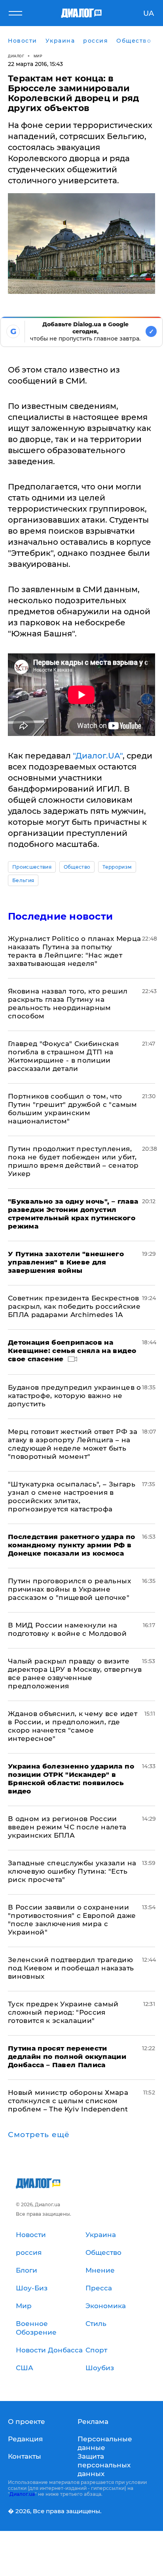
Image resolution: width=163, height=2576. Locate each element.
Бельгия (23, 880)
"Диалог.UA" (98, 756)
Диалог (16, 56)
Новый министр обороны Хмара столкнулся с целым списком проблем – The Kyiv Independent (68, 2101)
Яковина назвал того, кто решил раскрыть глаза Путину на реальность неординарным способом (68, 1004)
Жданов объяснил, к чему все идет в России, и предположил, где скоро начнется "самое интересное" (73, 1726)
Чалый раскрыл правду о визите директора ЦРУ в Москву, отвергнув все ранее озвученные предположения (75, 1674)
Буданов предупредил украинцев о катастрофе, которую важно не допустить (75, 1396)
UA (149, 13)
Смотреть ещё (39, 2135)
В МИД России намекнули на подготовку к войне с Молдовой (67, 1629)
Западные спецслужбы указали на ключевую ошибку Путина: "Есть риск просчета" (72, 1871)
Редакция (25, 2439)
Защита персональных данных (104, 2465)
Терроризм (117, 867)
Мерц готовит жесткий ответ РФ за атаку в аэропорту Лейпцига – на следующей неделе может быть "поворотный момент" (73, 1444)
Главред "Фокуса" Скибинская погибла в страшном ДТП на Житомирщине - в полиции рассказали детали (63, 1056)
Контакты (25, 2456)
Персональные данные (105, 2443)
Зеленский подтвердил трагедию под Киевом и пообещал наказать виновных (71, 1968)
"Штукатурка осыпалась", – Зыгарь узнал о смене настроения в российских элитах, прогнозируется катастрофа (72, 1497)
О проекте (27, 2422)
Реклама (93, 2422)
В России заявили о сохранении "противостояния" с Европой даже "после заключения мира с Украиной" (72, 1920)
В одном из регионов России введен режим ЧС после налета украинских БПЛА (67, 1827)
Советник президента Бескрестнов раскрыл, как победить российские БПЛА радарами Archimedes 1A (74, 1306)
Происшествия (32, 867)
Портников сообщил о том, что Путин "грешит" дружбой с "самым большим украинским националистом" (73, 1109)
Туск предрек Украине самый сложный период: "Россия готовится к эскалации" (63, 2012)
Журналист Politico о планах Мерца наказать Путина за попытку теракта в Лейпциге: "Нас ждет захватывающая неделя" (74, 951)
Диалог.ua (22, 2494)
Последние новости (60, 916)
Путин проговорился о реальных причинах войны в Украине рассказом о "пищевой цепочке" (69, 1589)
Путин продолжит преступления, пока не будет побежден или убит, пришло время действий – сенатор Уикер (73, 1161)
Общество (77, 867)
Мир (38, 56)
